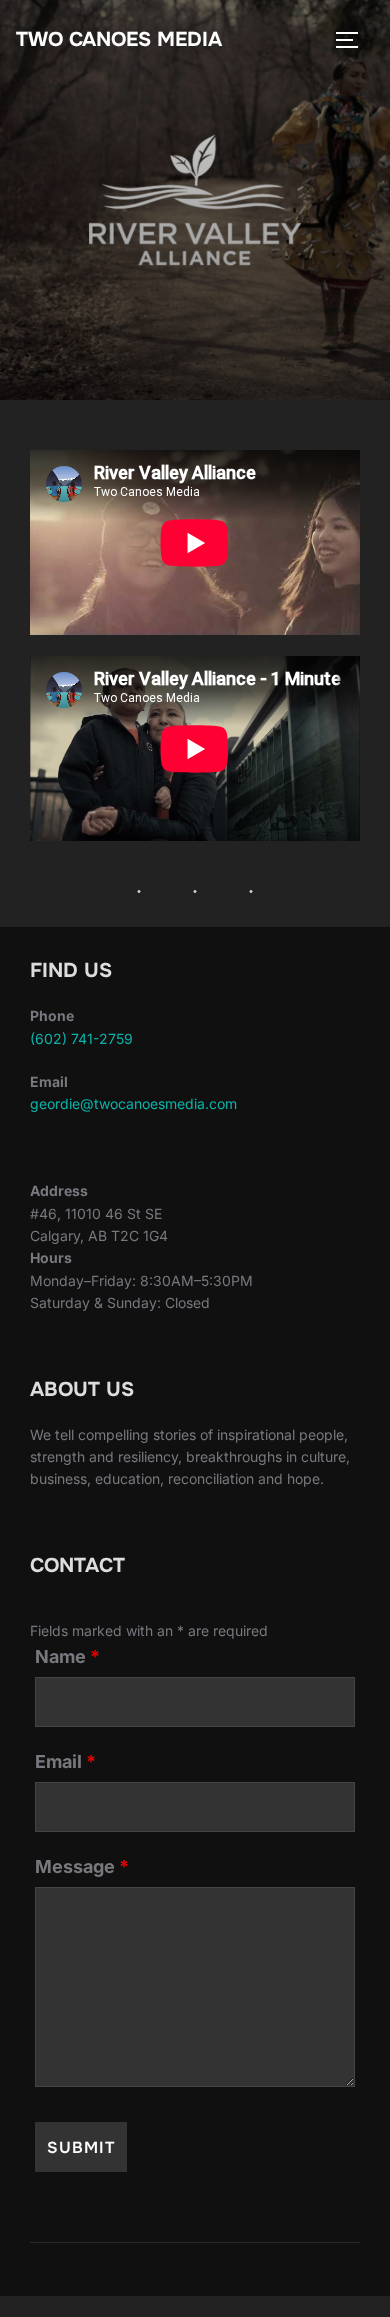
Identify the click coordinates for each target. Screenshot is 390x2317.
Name (67, 1657)
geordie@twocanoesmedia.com (133, 1103)
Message (82, 1867)
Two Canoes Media (119, 39)
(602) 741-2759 (81, 1038)
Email (65, 1762)
